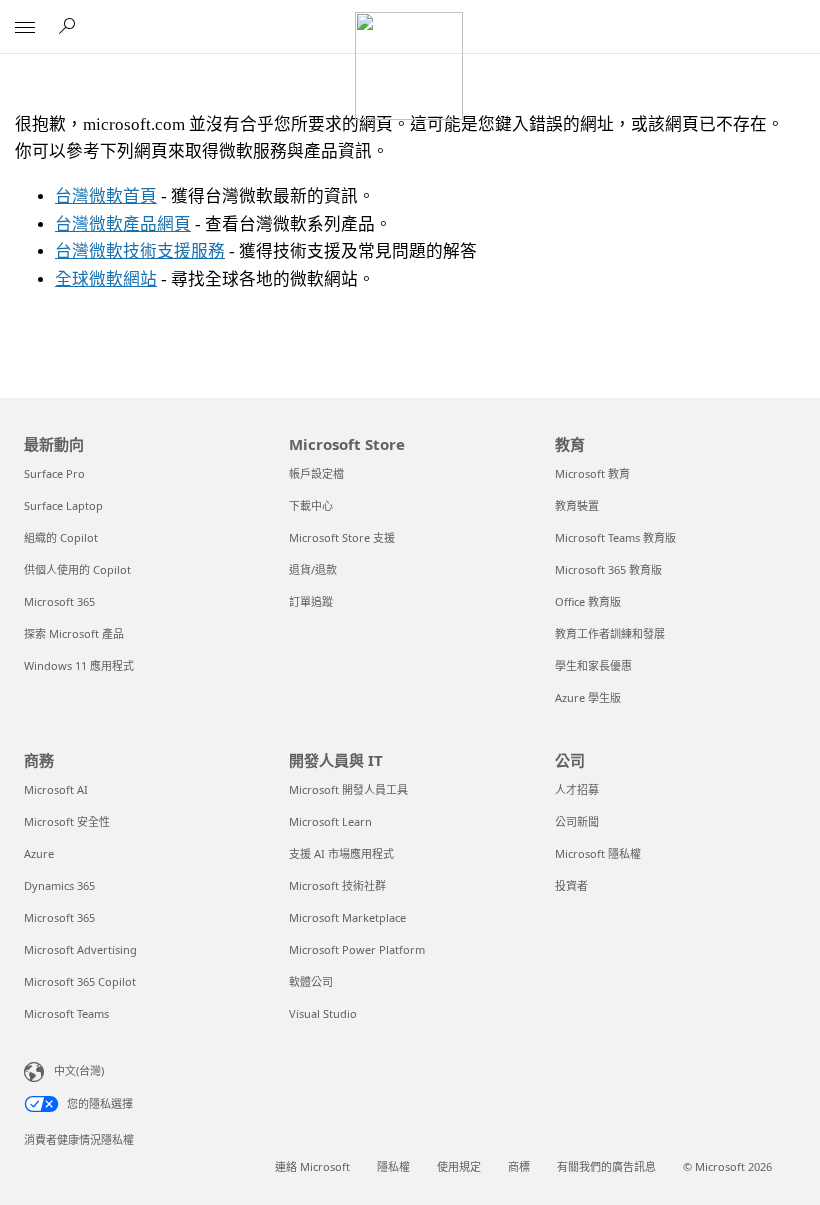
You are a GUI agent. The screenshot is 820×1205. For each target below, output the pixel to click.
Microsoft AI (56, 789)
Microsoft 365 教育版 (608, 569)
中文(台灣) (79, 1070)
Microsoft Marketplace (347, 917)
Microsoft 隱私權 (598, 853)
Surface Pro (54, 473)
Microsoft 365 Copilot (80, 981)
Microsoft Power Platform (357, 949)
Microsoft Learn (330, 821)
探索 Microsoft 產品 (74, 633)
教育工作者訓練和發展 (610, 633)
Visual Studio (323, 1013)
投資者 (571, 885)
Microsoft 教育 (592, 473)
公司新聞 (577, 821)
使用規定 (459, 1166)
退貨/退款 (313, 569)
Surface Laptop (63, 505)
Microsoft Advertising (80, 949)
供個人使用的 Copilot (77, 569)
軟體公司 (311, 981)
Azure (39, 853)
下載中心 (311, 505)
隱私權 (393, 1166)
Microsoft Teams (66, 1013)
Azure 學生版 (588, 697)
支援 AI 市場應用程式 (341, 853)
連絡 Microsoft (312, 1166)
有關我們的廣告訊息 (606, 1166)
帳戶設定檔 (316, 473)
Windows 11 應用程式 (79, 665)
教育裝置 (577, 505)
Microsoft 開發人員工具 (348, 789)
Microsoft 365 (59, 601)
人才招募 (577, 789)
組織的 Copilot (61, 537)
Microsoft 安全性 (67, 821)
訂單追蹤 (311, 601)
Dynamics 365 (59, 885)
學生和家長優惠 (593, 665)
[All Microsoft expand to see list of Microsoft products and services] (25, 27)
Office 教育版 (588, 601)
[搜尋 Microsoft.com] (70, 26)
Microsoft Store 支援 (342, 537)
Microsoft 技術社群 (337, 885)
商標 (519, 1166)
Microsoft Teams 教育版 (615, 537)
